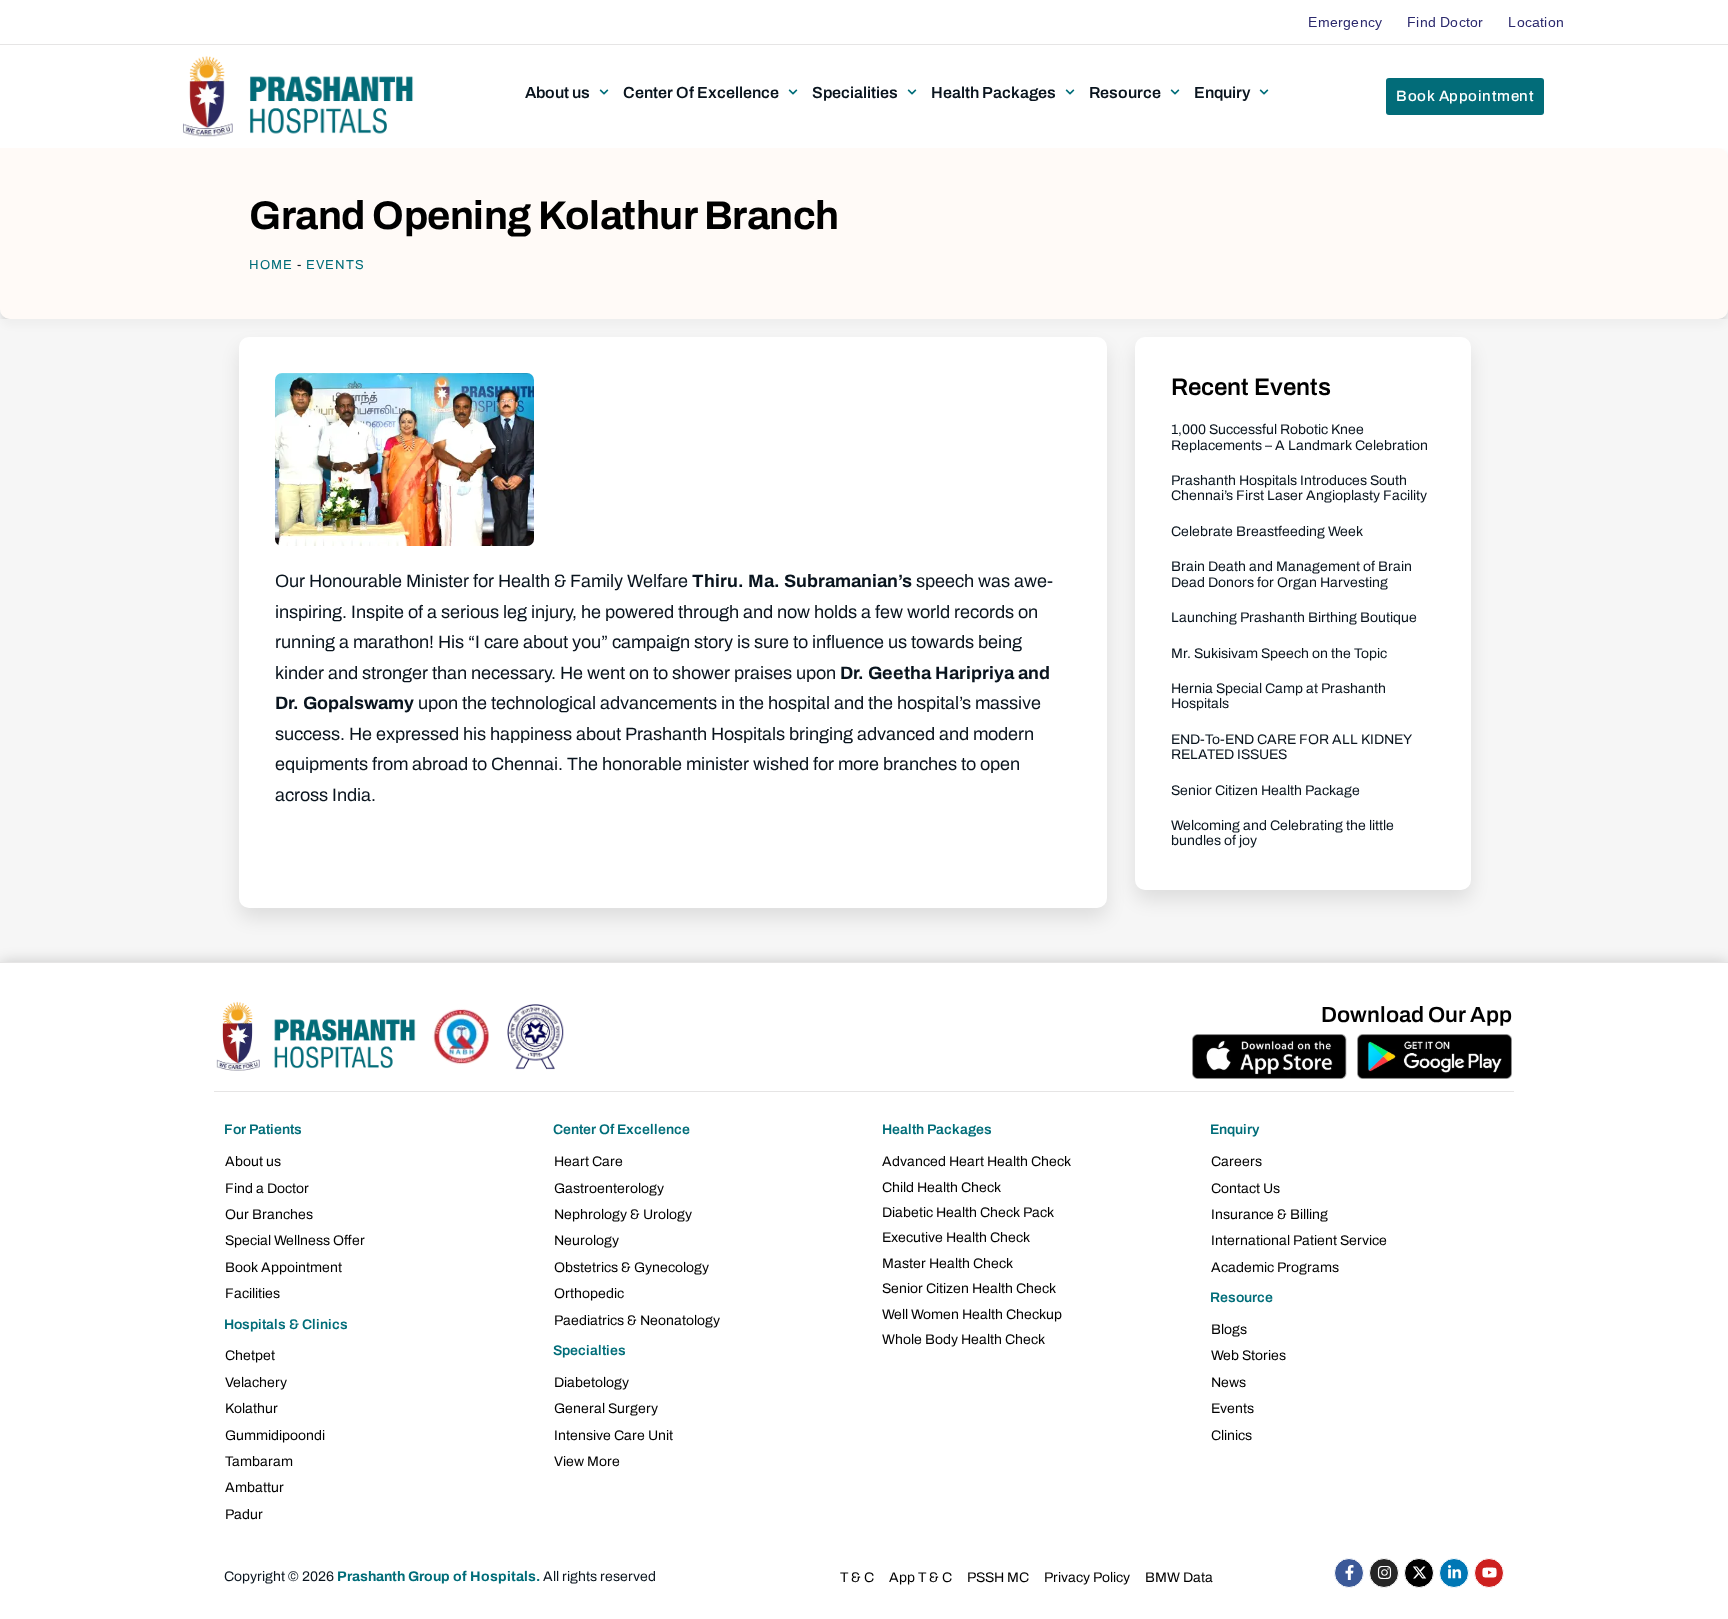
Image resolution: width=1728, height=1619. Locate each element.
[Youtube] (1489, 1573)
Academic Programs (1275, 1267)
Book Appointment (283, 1267)
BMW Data (1179, 1577)
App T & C (920, 1577)
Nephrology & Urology (623, 1214)
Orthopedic (589, 1293)
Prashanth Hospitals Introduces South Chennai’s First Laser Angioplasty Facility (1299, 488)
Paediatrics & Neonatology (637, 1320)
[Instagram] (1384, 1573)
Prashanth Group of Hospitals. (438, 1576)
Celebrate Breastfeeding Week (1267, 531)
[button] (569, 92)
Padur (244, 1514)
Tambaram (259, 1461)
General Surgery (606, 1408)
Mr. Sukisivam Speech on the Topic (1279, 653)
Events (335, 265)
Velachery (256, 1382)
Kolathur (251, 1408)
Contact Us (1245, 1188)
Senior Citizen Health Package (1265, 790)
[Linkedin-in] (1454, 1573)
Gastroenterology (609, 1188)
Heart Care (588, 1161)
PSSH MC (998, 1577)
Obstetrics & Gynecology (631, 1267)
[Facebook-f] (1349, 1573)
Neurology (586, 1240)
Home (271, 265)
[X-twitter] (1419, 1573)
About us (253, 1161)
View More (587, 1461)
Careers (1236, 1161)
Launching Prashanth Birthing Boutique (1294, 617)
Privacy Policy (1087, 1577)
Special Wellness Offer (295, 1240)
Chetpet (250, 1355)
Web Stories (1248, 1355)
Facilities (252, 1293)
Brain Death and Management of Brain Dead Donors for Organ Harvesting (1291, 574)
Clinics (1231, 1435)
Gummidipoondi (275, 1435)
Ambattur (254, 1487)
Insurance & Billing (1269, 1214)
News (1228, 1382)
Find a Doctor (267, 1188)
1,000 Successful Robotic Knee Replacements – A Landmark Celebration (1299, 437)
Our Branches (269, 1214)
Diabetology (591, 1382)
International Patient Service (1299, 1240)
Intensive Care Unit (613, 1435)
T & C (857, 1577)
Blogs (1229, 1329)
